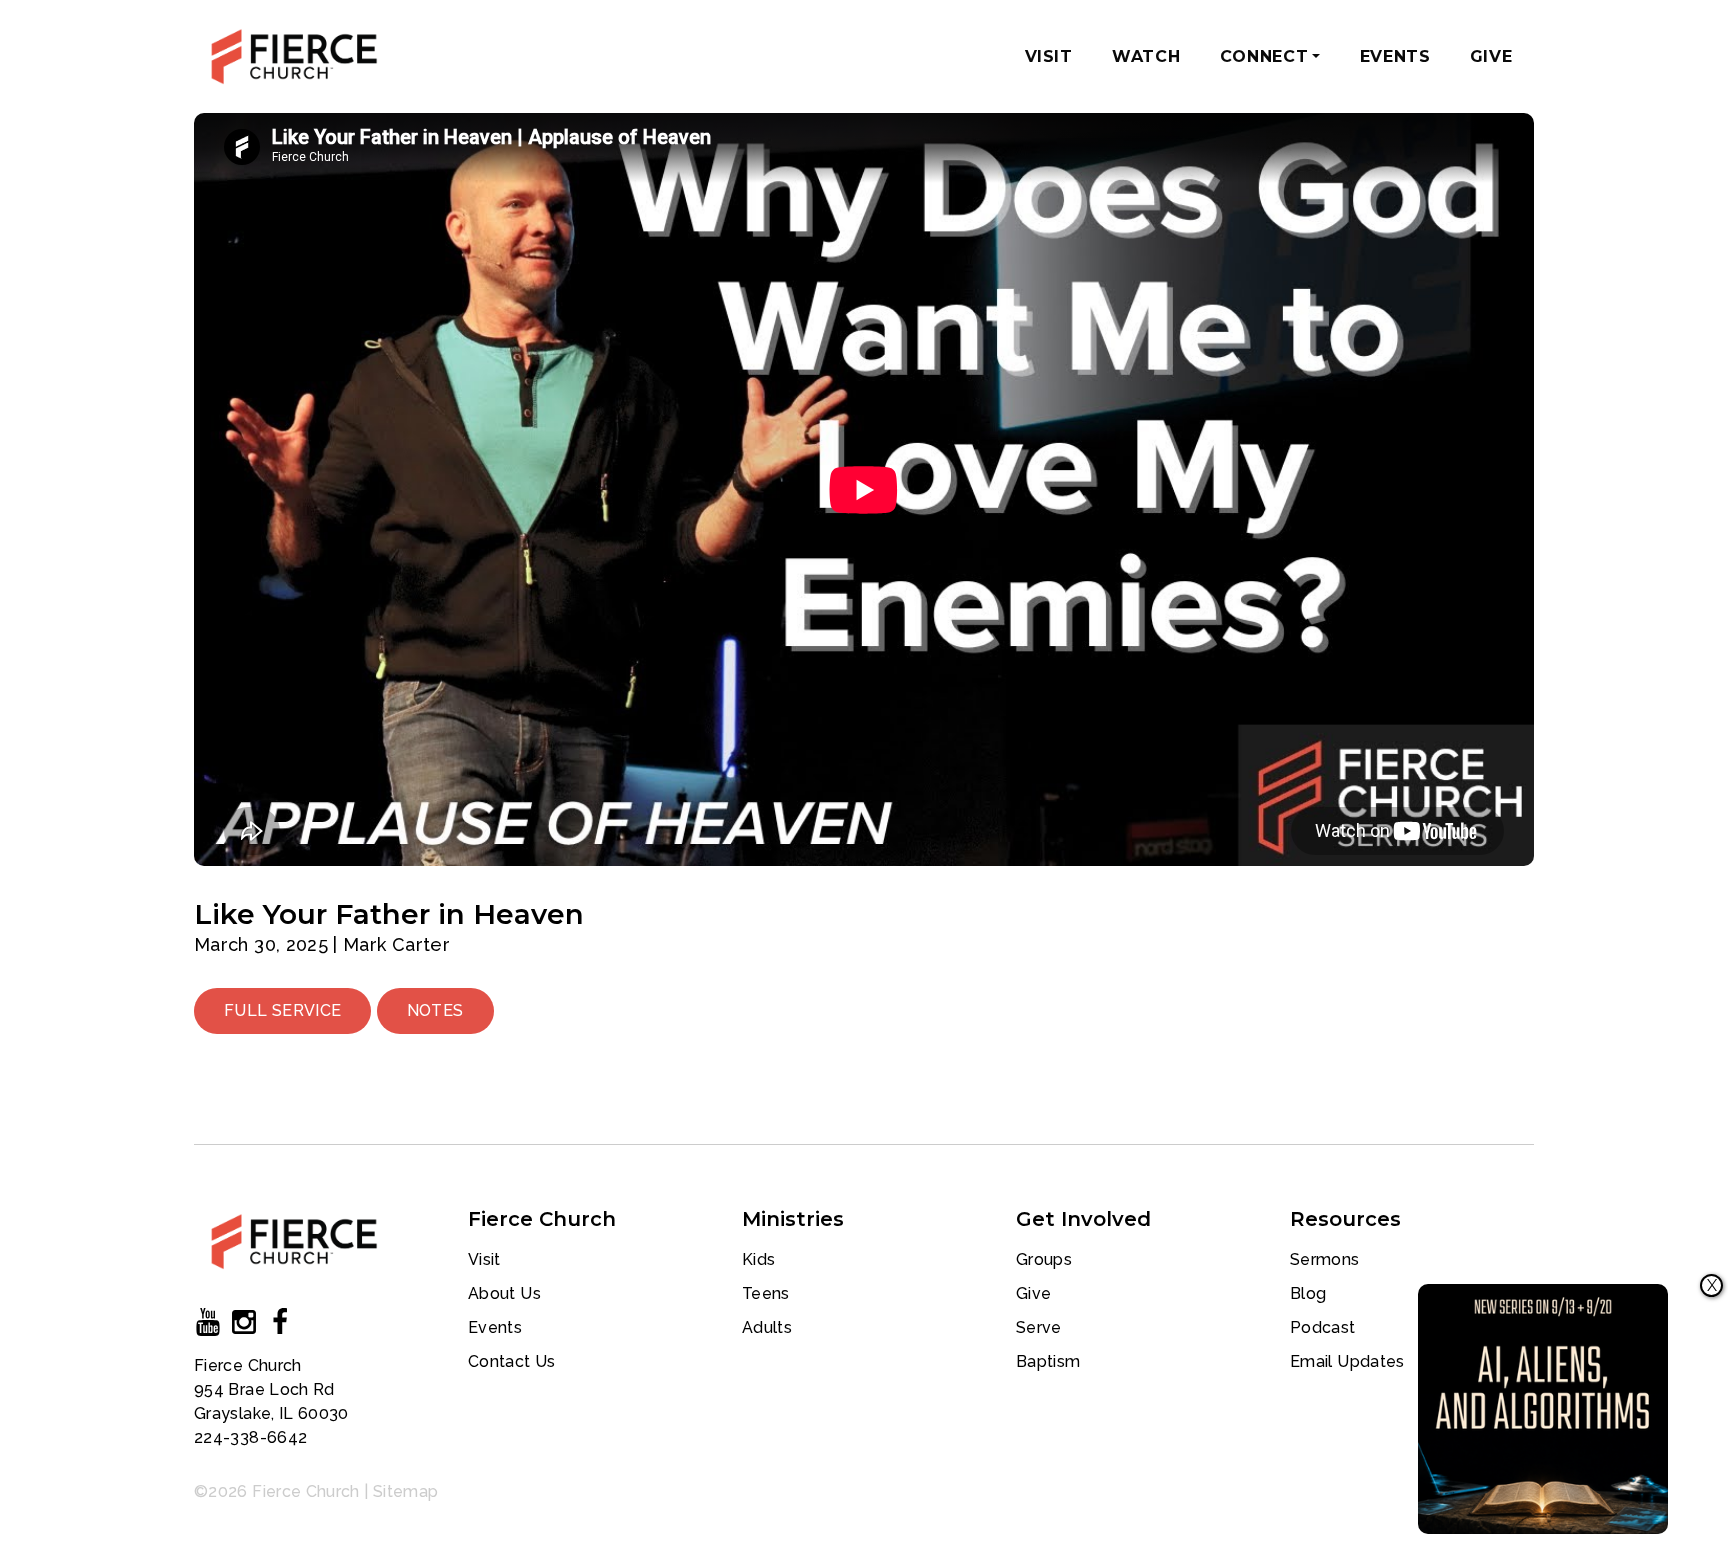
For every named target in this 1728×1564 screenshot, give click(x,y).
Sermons (1325, 1259)
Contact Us (512, 1361)
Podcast (1323, 1327)
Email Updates (1347, 1361)
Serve (1039, 1327)
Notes (435, 1010)
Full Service (282, 1010)
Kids (758, 1259)
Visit (1049, 56)
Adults (767, 1327)
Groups (1044, 1259)
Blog (1308, 1293)
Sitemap (406, 1491)
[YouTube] (208, 1326)
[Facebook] (280, 1326)
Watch (1146, 56)
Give (1491, 56)
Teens (766, 1293)
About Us (504, 1293)
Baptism (1048, 1361)
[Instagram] (244, 1326)
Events (1395, 56)
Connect (1273, 62)
